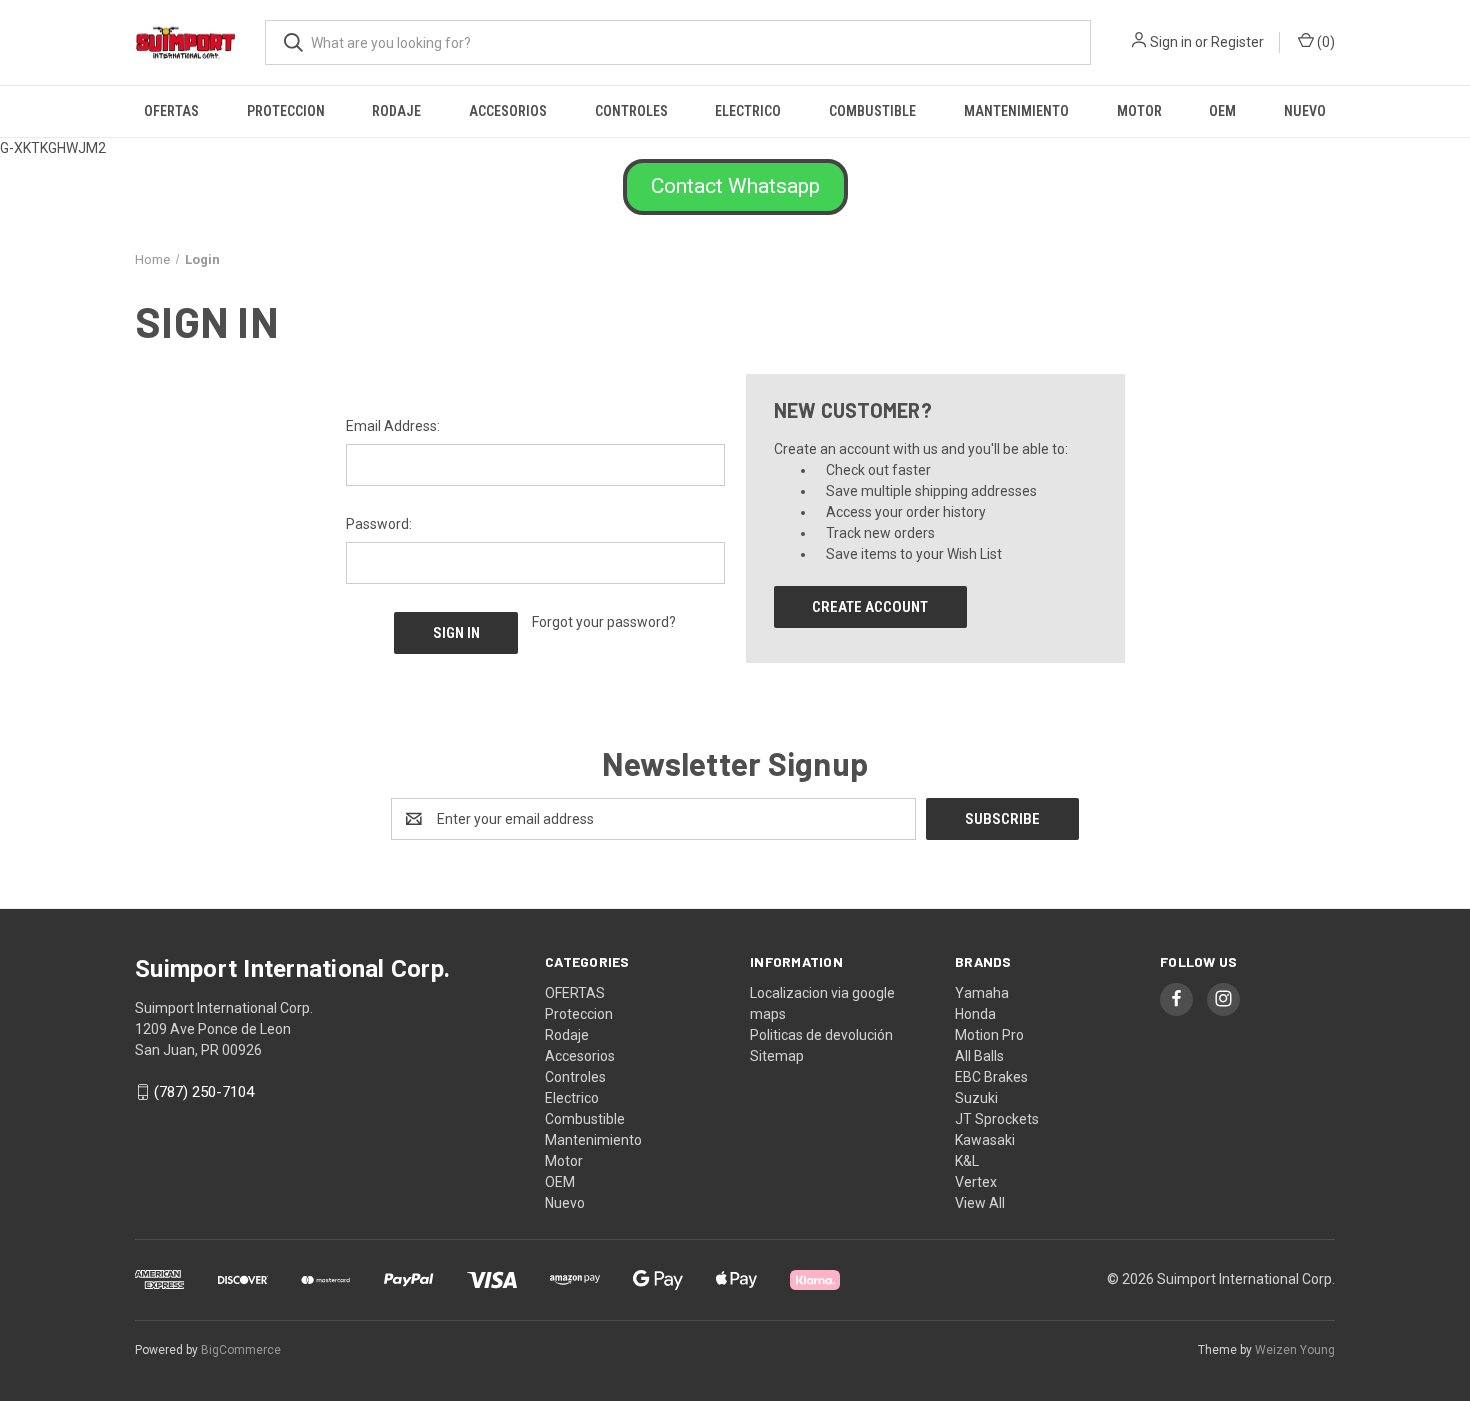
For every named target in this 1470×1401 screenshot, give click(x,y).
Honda (975, 1014)
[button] (735, 187)
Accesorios (508, 111)
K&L (967, 1161)
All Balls (979, 1056)
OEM (1222, 111)
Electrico (748, 111)
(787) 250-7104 (204, 1092)
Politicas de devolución (821, 1035)
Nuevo (1305, 111)
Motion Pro (989, 1035)
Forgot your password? (604, 622)
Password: (379, 524)
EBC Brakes (991, 1077)
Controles (631, 111)
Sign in (1171, 42)
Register (1237, 42)
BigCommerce (241, 1350)
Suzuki (976, 1098)
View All (980, 1203)
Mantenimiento (1016, 111)
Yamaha (982, 993)
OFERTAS (171, 111)
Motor (1139, 111)
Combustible (872, 111)
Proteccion (286, 111)
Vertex (976, 1182)
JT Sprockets (997, 1119)
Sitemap (777, 1056)
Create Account (870, 607)
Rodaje (396, 111)
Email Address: (393, 426)
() (1324, 42)
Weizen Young (1295, 1350)
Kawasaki (985, 1140)
